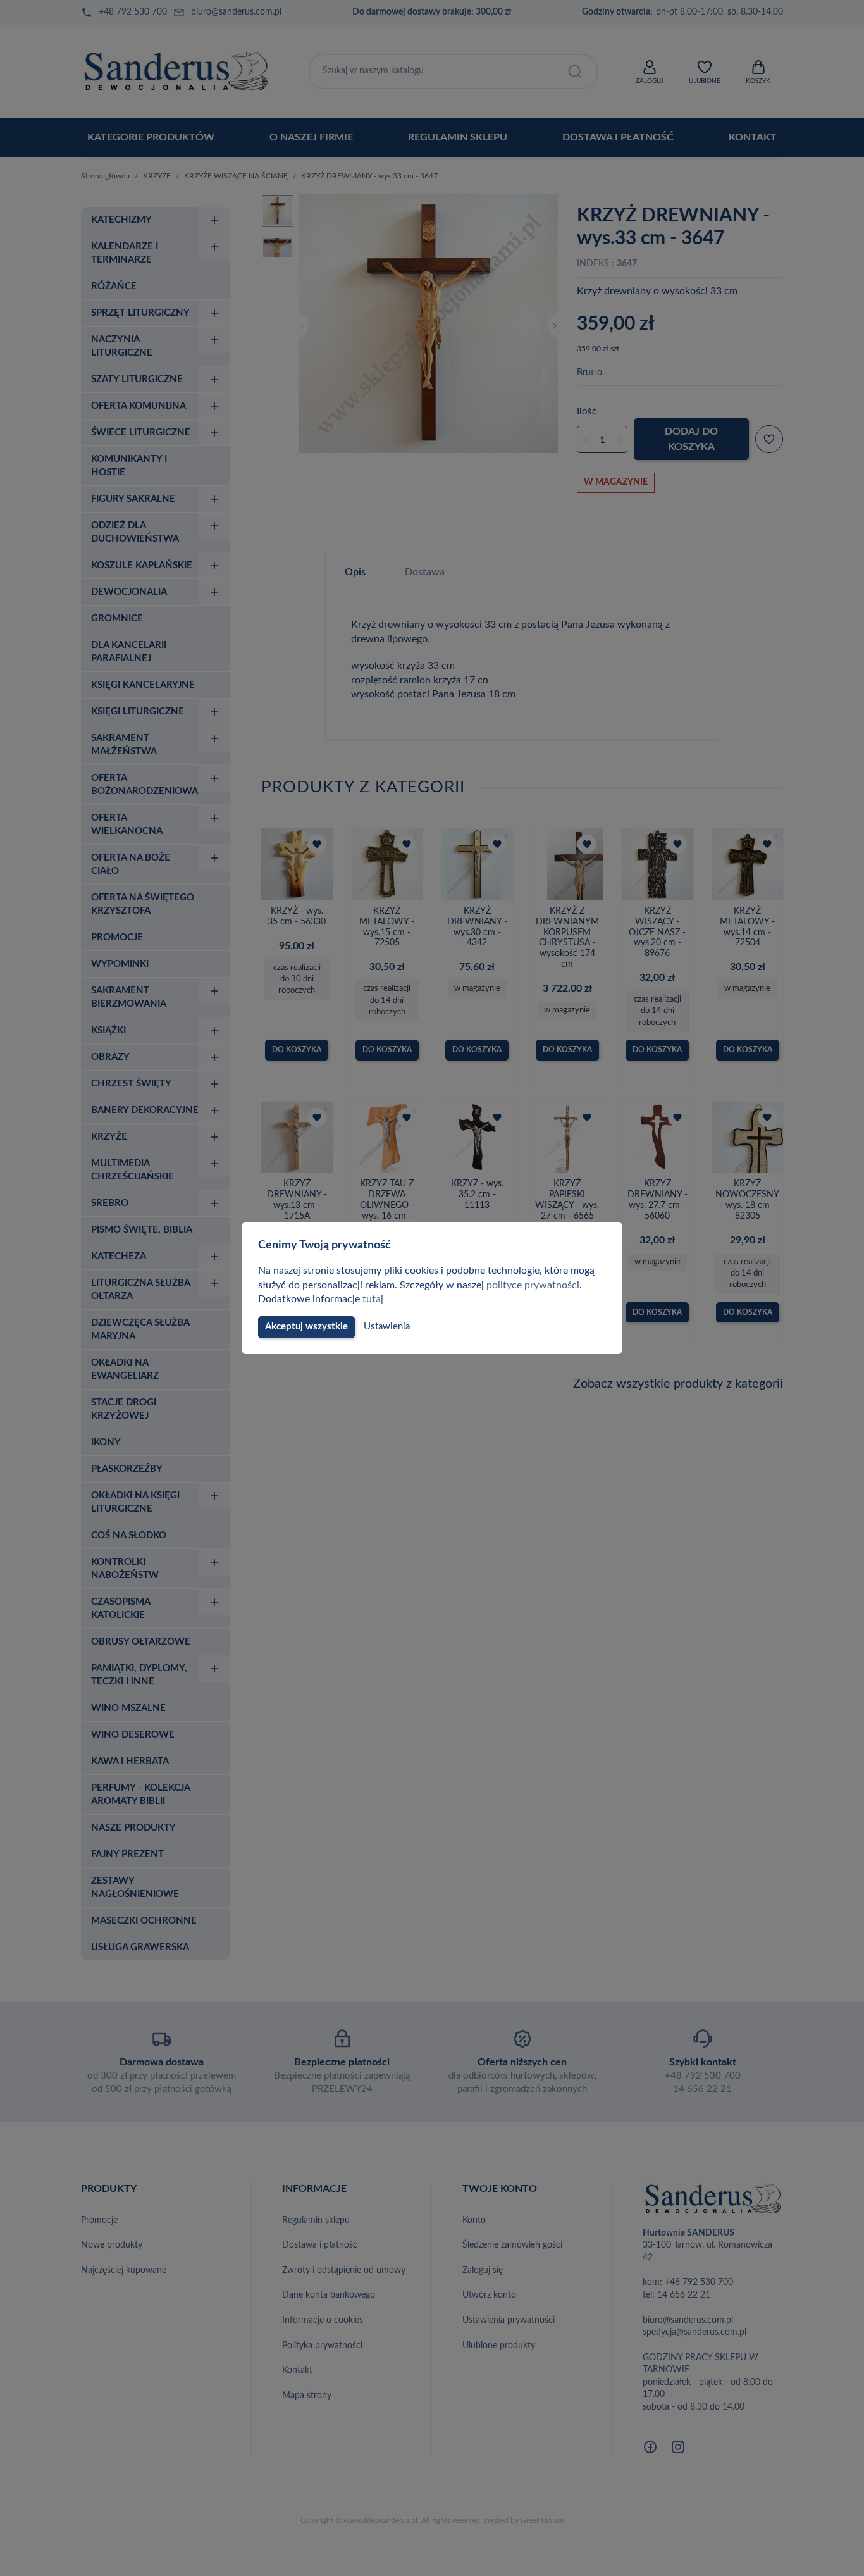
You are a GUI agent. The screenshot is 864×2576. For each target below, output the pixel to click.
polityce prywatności (533, 1285)
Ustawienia (387, 1327)
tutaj (373, 1299)
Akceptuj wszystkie (306, 1327)
